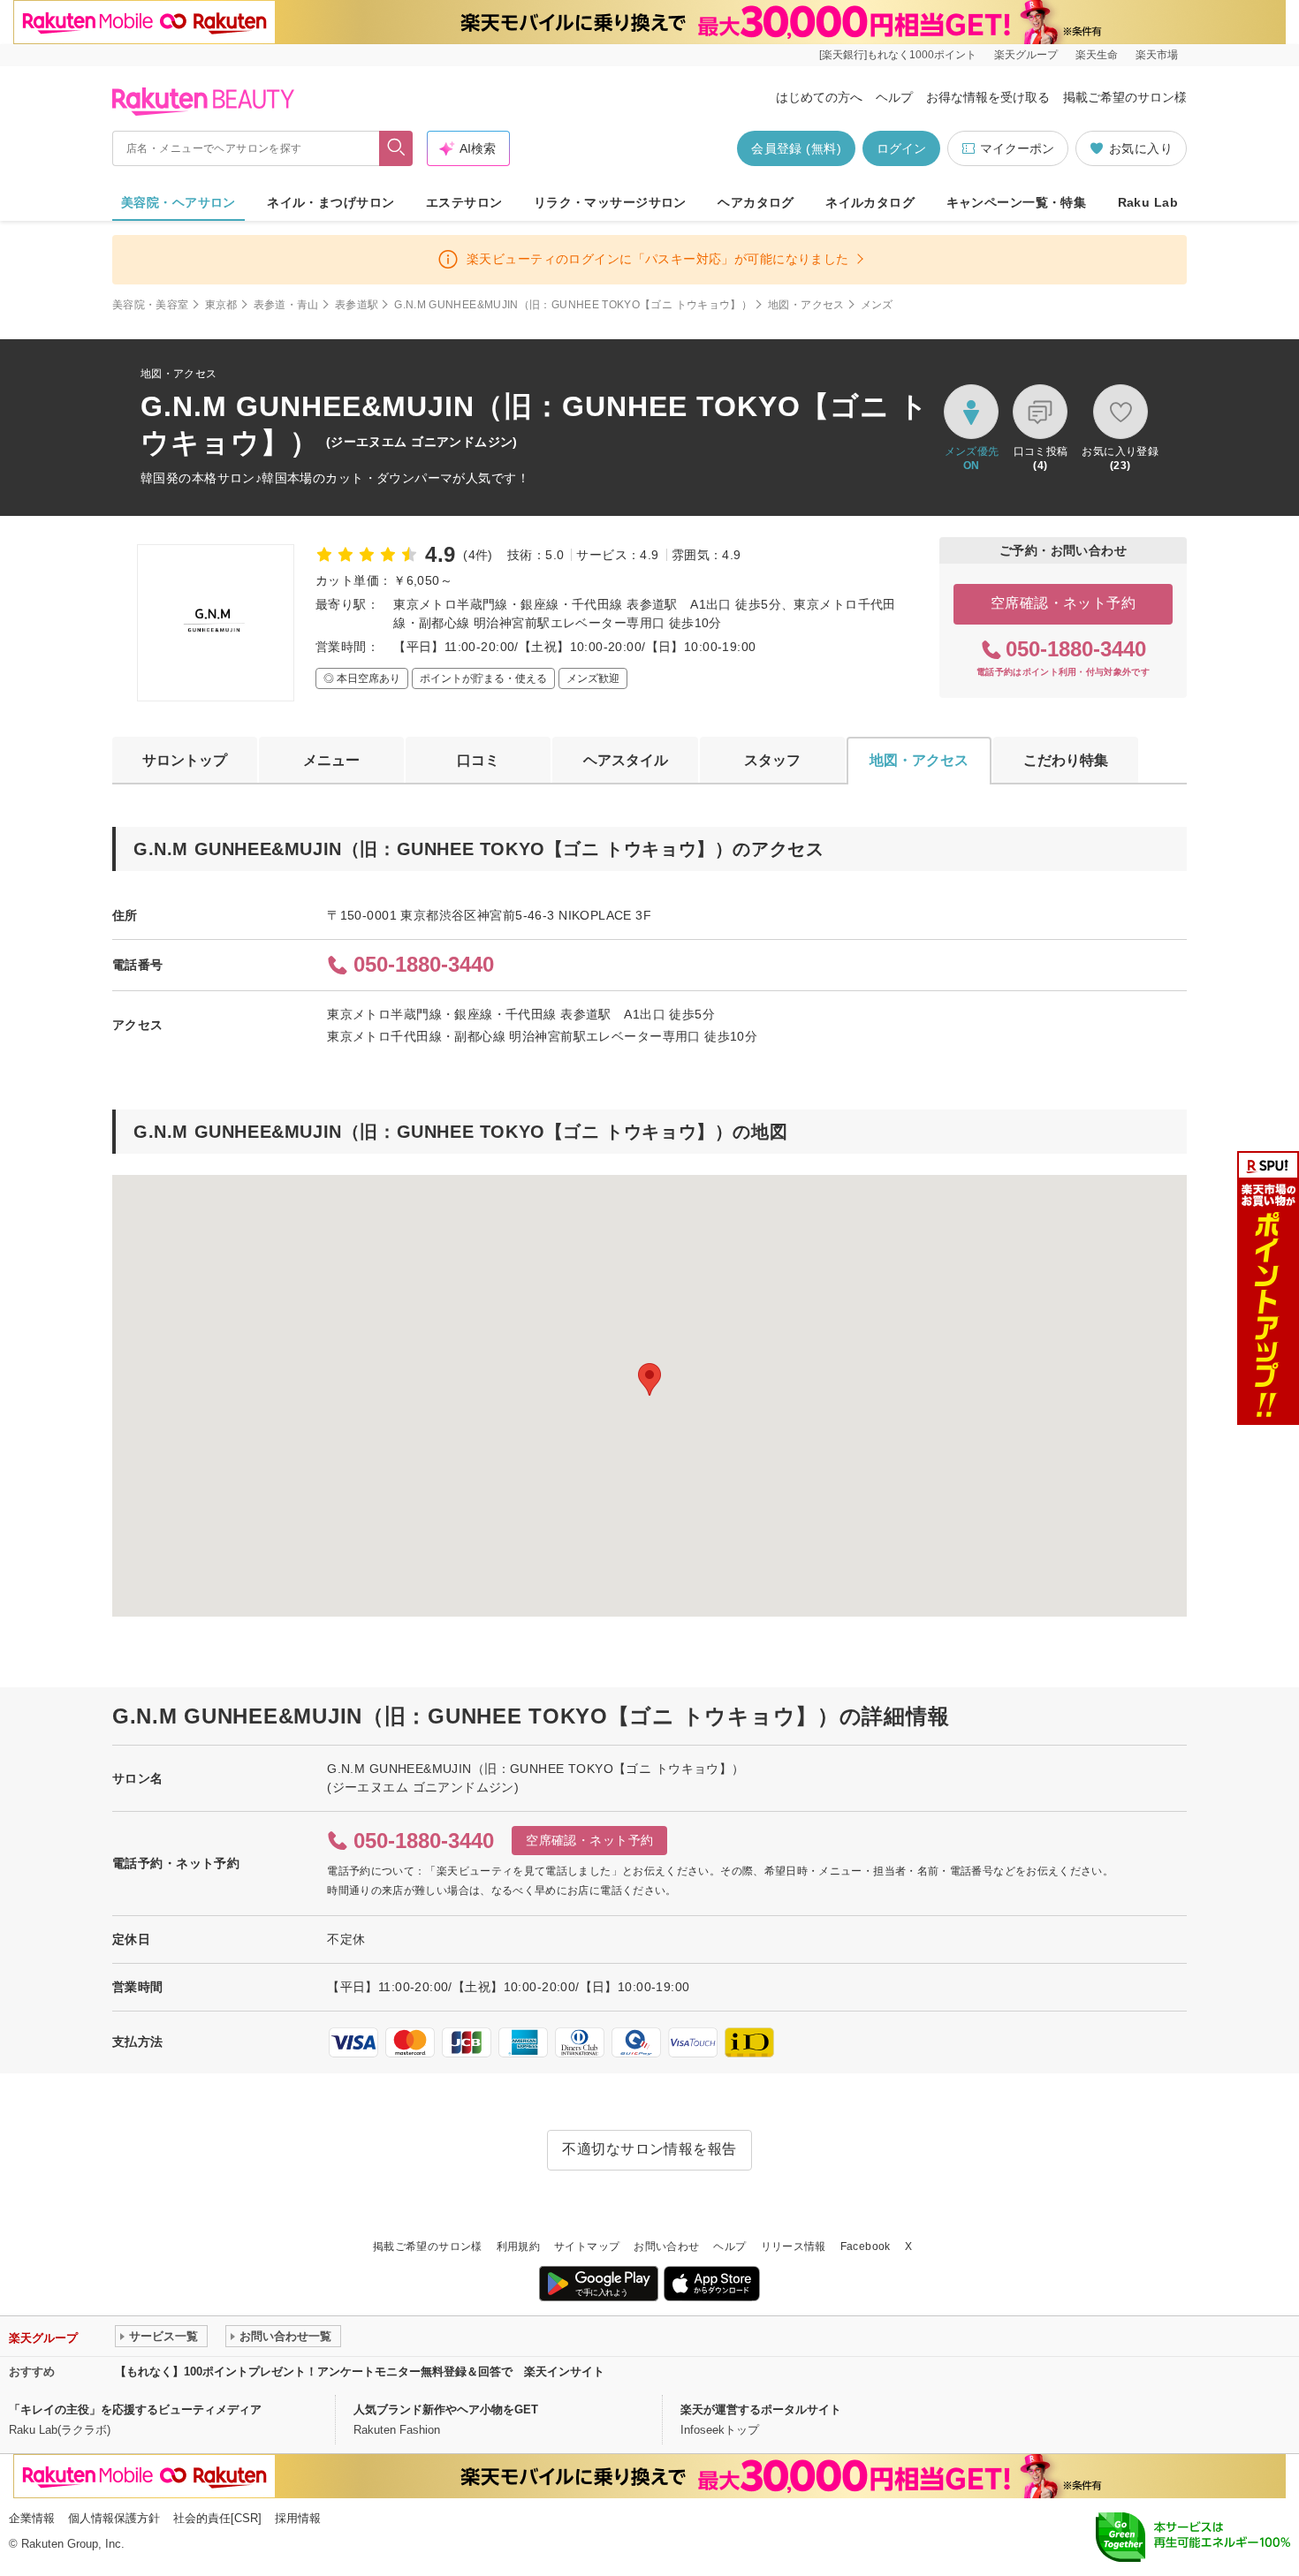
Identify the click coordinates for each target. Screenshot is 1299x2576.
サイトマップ (587, 2246)
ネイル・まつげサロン (330, 202)
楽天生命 (1097, 55)
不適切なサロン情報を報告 (649, 2149)
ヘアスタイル (626, 760)
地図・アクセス (806, 305)
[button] (649, 1379)
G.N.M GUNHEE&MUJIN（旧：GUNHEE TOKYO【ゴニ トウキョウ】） (573, 305)
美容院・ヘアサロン (179, 202)
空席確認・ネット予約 (1064, 603)
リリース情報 (794, 2246)
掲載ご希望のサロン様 (1125, 97)
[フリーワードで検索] (396, 148)
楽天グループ (1026, 55)
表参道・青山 (286, 305)
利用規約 (518, 2246)
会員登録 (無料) (796, 148)
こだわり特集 (1066, 760)
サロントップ (185, 760)
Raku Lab (1148, 202)
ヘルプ (894, 97)
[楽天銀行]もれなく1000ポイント (898, 55)
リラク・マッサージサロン (610, 202)
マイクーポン (1017, 148)
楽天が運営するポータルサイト (761, 2409)
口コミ (478, 760)
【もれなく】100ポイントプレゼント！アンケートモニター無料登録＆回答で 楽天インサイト (360, 2371)
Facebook (866, 2246)
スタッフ (772, 760)
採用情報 (298, 2518)
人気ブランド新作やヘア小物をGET (446, 2409)
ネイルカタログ (870, 202)
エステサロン (464, 202)
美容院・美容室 (151, 305)
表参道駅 (357, 305)
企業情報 (32, 2518)
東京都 (221, 305)
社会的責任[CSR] (217, 2518)
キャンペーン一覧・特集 (1017, 202)
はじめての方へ (819, 97)
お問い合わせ (666, 2246)
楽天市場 (1157, 55)
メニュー (331, 760)
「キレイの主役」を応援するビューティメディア (135, 2409)
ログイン (901, 148)
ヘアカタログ (756, 202)
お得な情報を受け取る (988, 97)
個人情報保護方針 (114, 2518)
